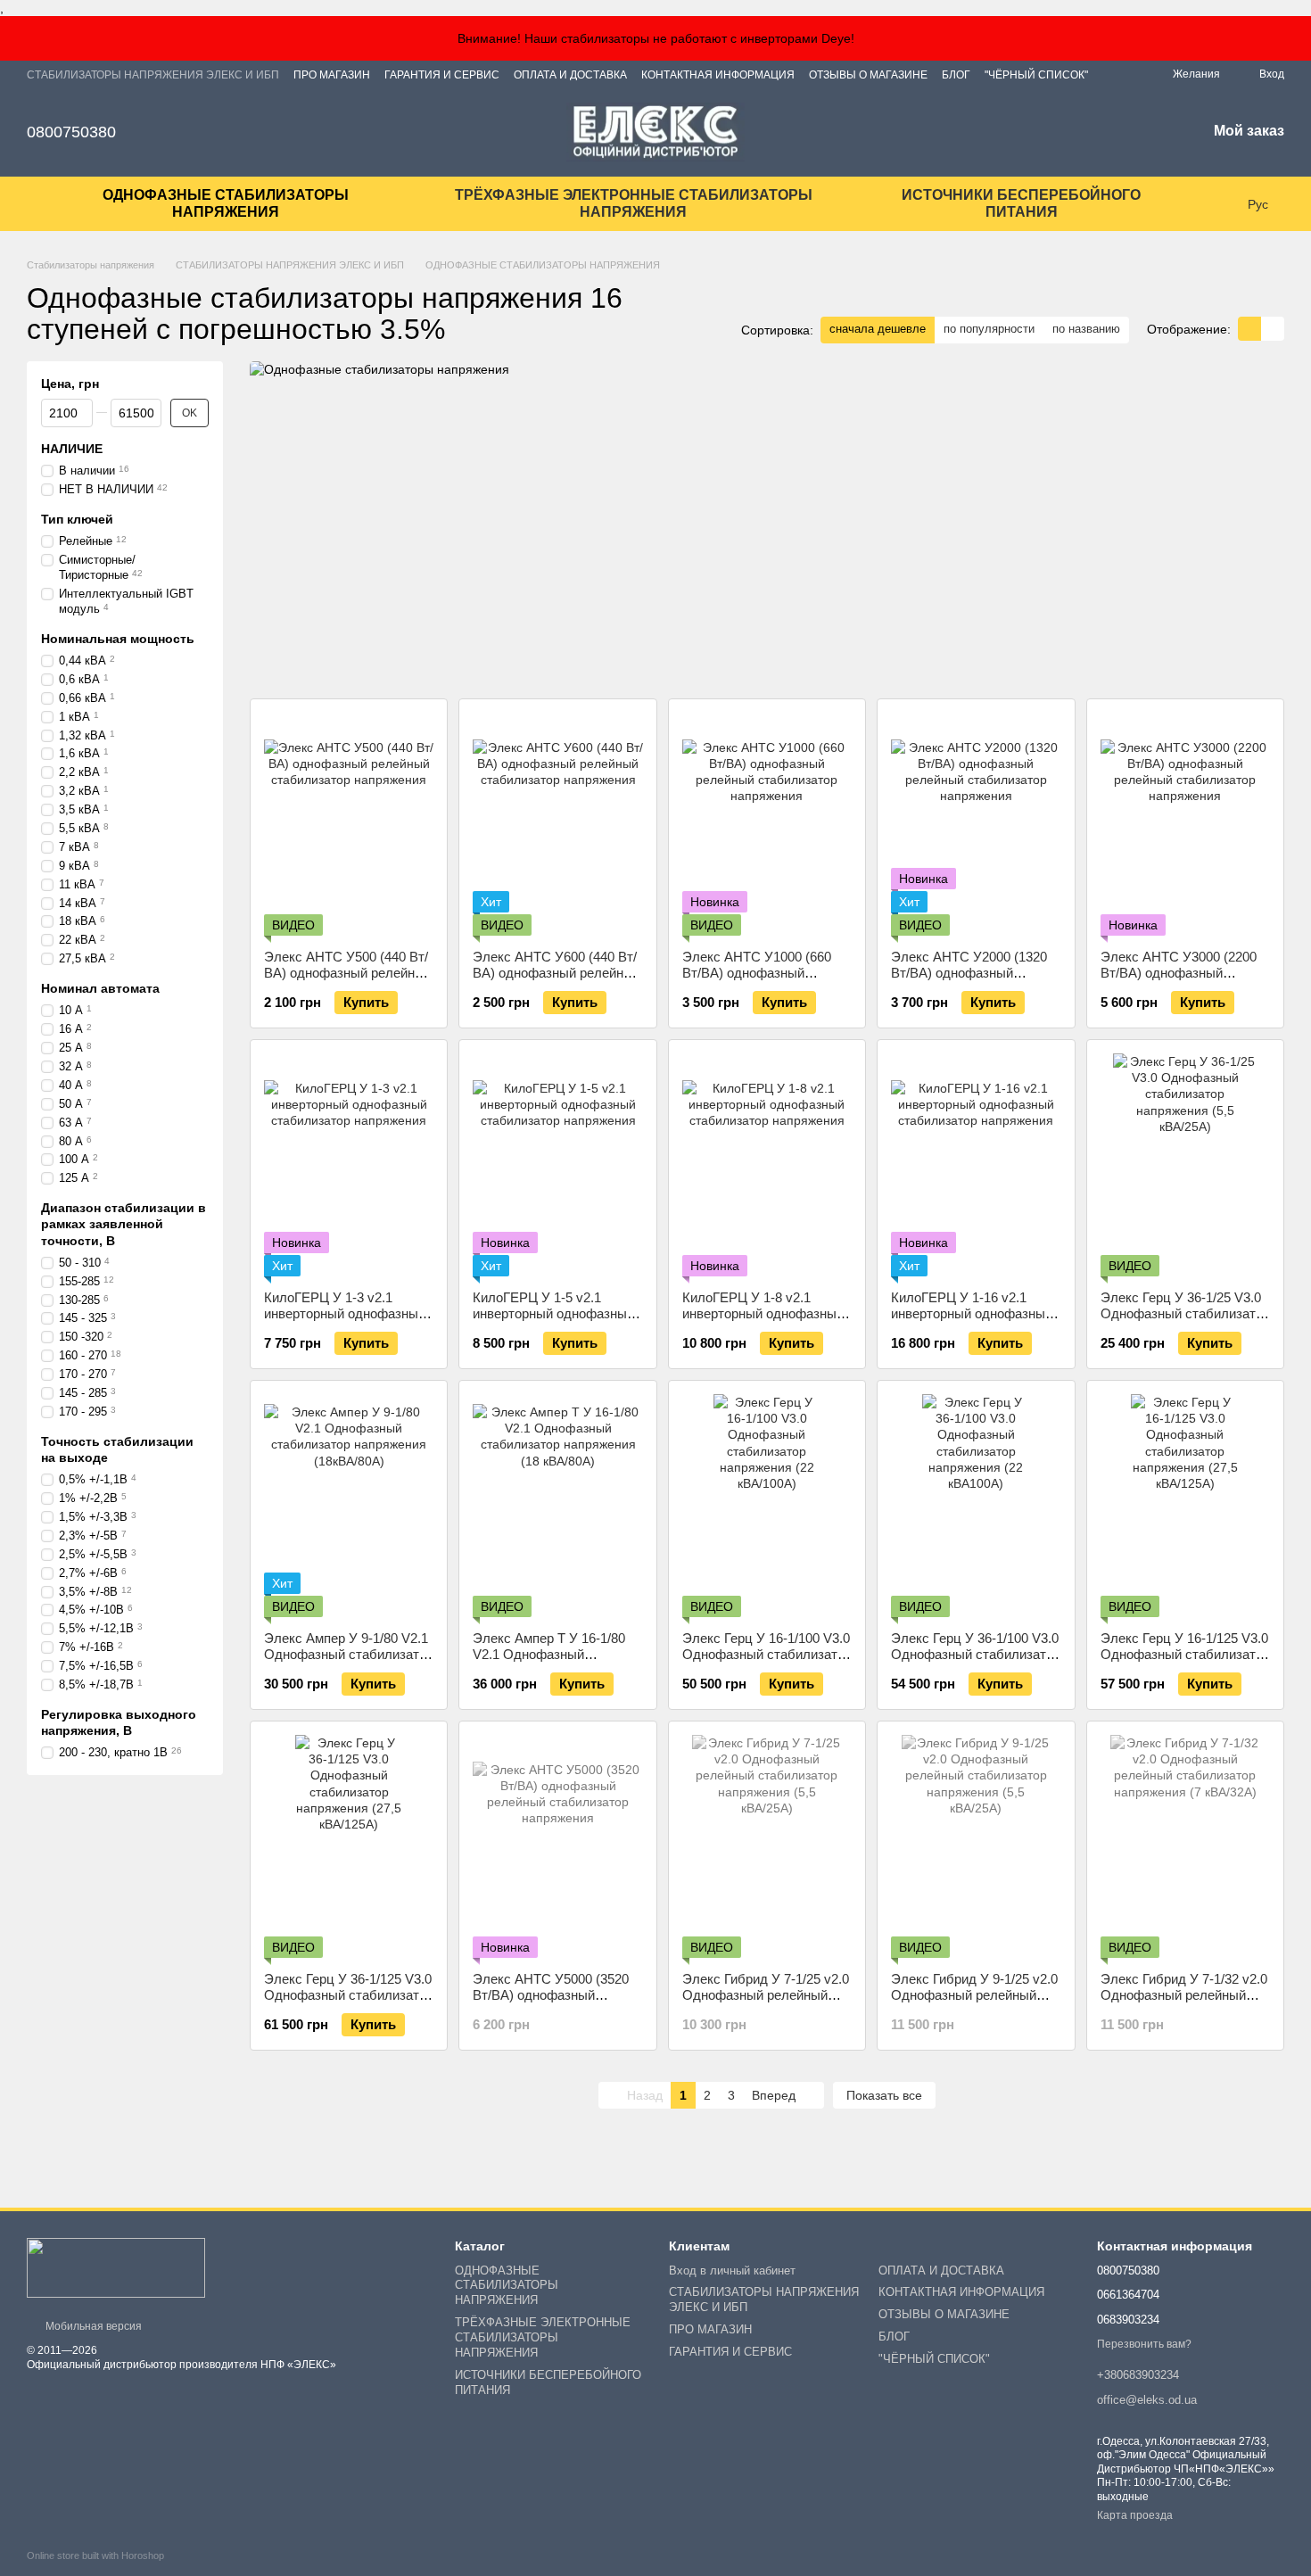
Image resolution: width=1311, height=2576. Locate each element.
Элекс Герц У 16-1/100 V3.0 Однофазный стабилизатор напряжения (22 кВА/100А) (767, 1654)
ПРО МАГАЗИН (332, 75)
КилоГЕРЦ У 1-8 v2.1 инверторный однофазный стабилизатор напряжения (763, 1313)
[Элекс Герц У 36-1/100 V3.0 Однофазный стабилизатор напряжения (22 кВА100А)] (976, 1506)
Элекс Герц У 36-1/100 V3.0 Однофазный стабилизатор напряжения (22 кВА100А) (976, 1654)
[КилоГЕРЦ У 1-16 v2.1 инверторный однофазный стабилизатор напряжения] (976, 1165)
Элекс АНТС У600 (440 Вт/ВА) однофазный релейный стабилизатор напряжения (557, 973)
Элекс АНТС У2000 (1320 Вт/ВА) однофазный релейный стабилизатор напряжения (969, 981)
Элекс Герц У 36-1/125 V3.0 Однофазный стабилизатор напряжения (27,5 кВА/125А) (349, 2003)
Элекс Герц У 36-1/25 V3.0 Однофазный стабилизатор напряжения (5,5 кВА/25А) (1185, 1313)
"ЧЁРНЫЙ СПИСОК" (1036, 75)
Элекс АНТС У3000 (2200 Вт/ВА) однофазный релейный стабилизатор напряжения (1179, 981)
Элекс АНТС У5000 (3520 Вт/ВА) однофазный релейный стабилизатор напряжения (551, 2003)
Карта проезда (1135, 2515)
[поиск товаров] (1212, 204)
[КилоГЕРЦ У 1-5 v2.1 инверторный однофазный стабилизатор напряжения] (557, 1165)
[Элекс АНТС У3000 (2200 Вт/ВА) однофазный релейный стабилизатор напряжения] (1185, 824)
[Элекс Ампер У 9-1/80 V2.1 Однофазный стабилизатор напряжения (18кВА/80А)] (349, 1506)
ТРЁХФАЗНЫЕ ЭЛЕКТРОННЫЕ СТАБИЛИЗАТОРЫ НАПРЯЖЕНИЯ (634, 203)
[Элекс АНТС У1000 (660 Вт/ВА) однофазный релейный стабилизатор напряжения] (767, 824)
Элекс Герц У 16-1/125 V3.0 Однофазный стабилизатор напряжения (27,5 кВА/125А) (1185, 1662)
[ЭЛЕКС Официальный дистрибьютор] (116, 2267)
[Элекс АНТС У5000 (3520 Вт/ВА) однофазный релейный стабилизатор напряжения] (557, 1846)
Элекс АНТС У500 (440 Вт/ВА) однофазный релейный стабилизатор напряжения (348, 973)
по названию (1086, 329)
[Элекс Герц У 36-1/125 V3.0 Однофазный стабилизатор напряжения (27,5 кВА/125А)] (349, 1846)
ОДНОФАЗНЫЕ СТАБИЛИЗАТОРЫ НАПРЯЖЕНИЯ (226, 203)
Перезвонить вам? (1144, 2344)
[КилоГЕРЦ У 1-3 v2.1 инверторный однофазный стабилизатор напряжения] (349, 1165)
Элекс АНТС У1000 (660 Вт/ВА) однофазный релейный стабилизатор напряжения (757, 981)
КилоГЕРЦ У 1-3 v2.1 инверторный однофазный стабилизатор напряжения (345, 1313)
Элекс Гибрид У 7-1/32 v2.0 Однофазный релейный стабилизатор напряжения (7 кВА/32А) (1184, 2003)
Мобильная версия (92, 2326)
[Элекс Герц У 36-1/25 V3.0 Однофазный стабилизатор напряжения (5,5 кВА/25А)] (1185, 1165)
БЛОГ (956, 75)
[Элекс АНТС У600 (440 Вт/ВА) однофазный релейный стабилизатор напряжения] (557, 824)
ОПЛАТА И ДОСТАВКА (570, 75)
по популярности (989, 329)
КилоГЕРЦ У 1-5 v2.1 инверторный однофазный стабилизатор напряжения (553, 1313)
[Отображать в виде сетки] (1249, 329)
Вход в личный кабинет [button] (732, 2271)
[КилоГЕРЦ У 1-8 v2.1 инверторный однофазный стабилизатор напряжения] (767, 1165)
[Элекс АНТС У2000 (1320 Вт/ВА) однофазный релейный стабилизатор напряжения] (976, 824)
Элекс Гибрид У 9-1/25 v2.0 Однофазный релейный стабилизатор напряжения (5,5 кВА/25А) (974, 2003)
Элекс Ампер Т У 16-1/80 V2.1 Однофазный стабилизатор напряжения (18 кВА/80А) (553, 1662)
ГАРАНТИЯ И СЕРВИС (442, 75)
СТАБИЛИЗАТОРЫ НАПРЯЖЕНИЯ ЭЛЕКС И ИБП (153, 75)
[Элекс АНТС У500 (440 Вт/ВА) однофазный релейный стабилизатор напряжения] (349, 824)
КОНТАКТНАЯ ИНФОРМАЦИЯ (718, 75)
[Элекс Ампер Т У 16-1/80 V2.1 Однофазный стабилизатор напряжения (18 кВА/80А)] (557, 1506)
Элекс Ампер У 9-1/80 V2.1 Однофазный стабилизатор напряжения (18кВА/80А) (349, 1654)
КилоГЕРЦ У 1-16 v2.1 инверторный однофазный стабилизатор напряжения (972, 1313)
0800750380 (71, 132)
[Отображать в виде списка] (1273, 329)
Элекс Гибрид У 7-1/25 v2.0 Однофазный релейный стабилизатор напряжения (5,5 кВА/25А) (766, 2003)
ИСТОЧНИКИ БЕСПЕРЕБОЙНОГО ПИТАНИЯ (1021, 203)
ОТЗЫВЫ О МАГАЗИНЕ (868, 75)
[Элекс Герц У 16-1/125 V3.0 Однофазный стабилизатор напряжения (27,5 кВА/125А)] (1185, 1506)
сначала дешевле (878, 329)
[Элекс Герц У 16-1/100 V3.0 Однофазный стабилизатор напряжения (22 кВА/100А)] (767, 1506)
